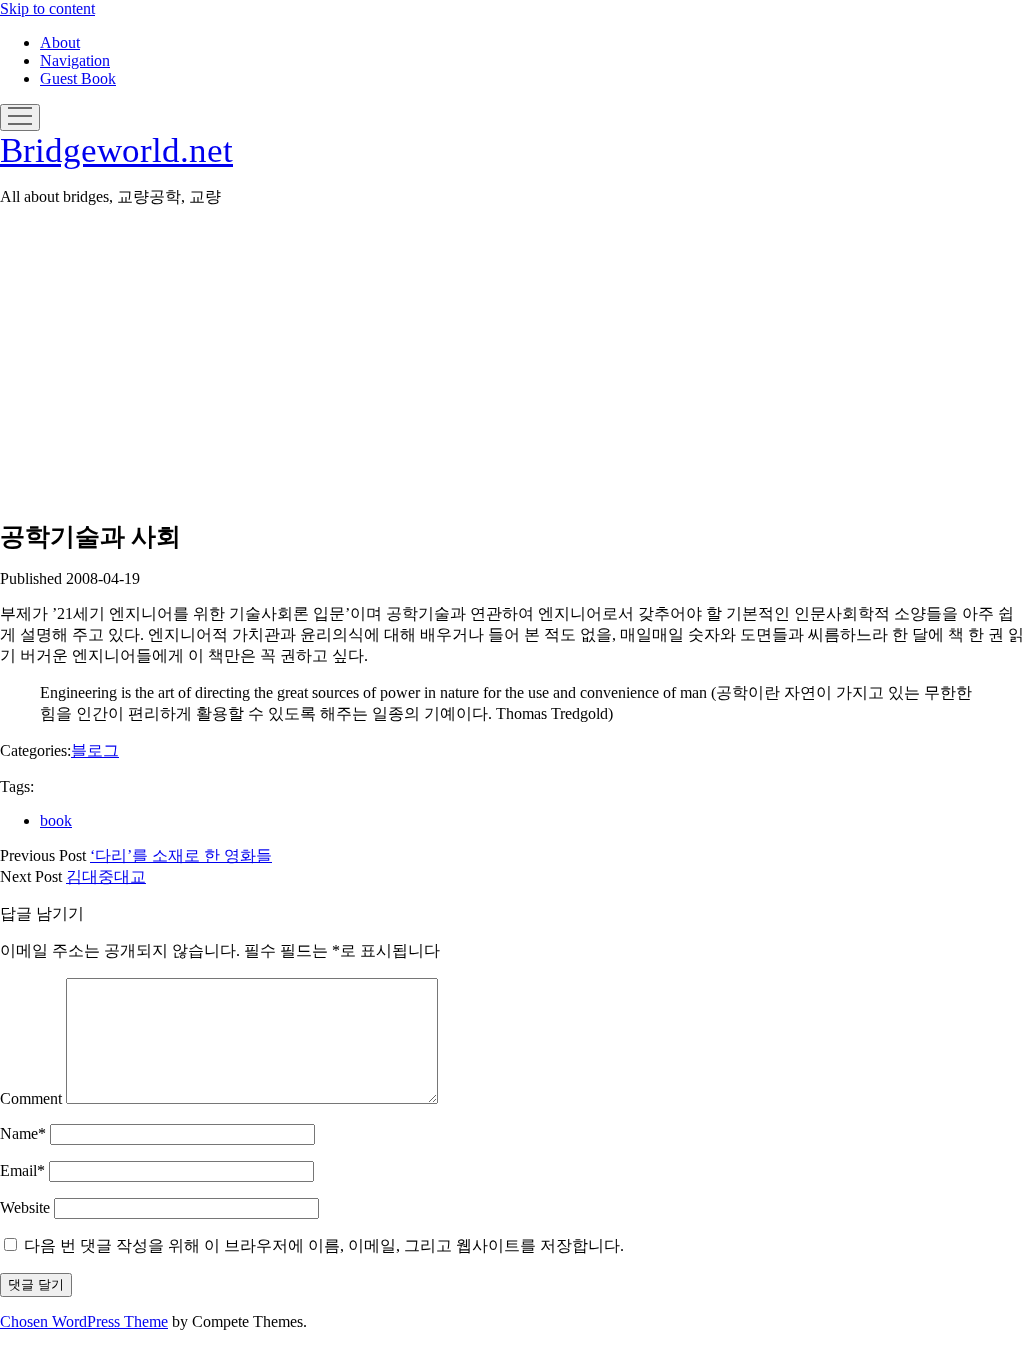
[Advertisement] (512, 364)
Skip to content (47, 8)
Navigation (75, 60)
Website (25, 1207)
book (56, 820)
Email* (22, 1170)
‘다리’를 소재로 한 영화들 (181, 855)
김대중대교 (106, 876)
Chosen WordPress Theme (84, 1321)
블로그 (95, 750)
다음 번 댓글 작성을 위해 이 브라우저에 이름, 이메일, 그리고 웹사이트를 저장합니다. (324, 1245)
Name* (23, 1133)
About (60, 42)
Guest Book (78, 78)
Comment (31, 1098)
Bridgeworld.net (116, 150)
